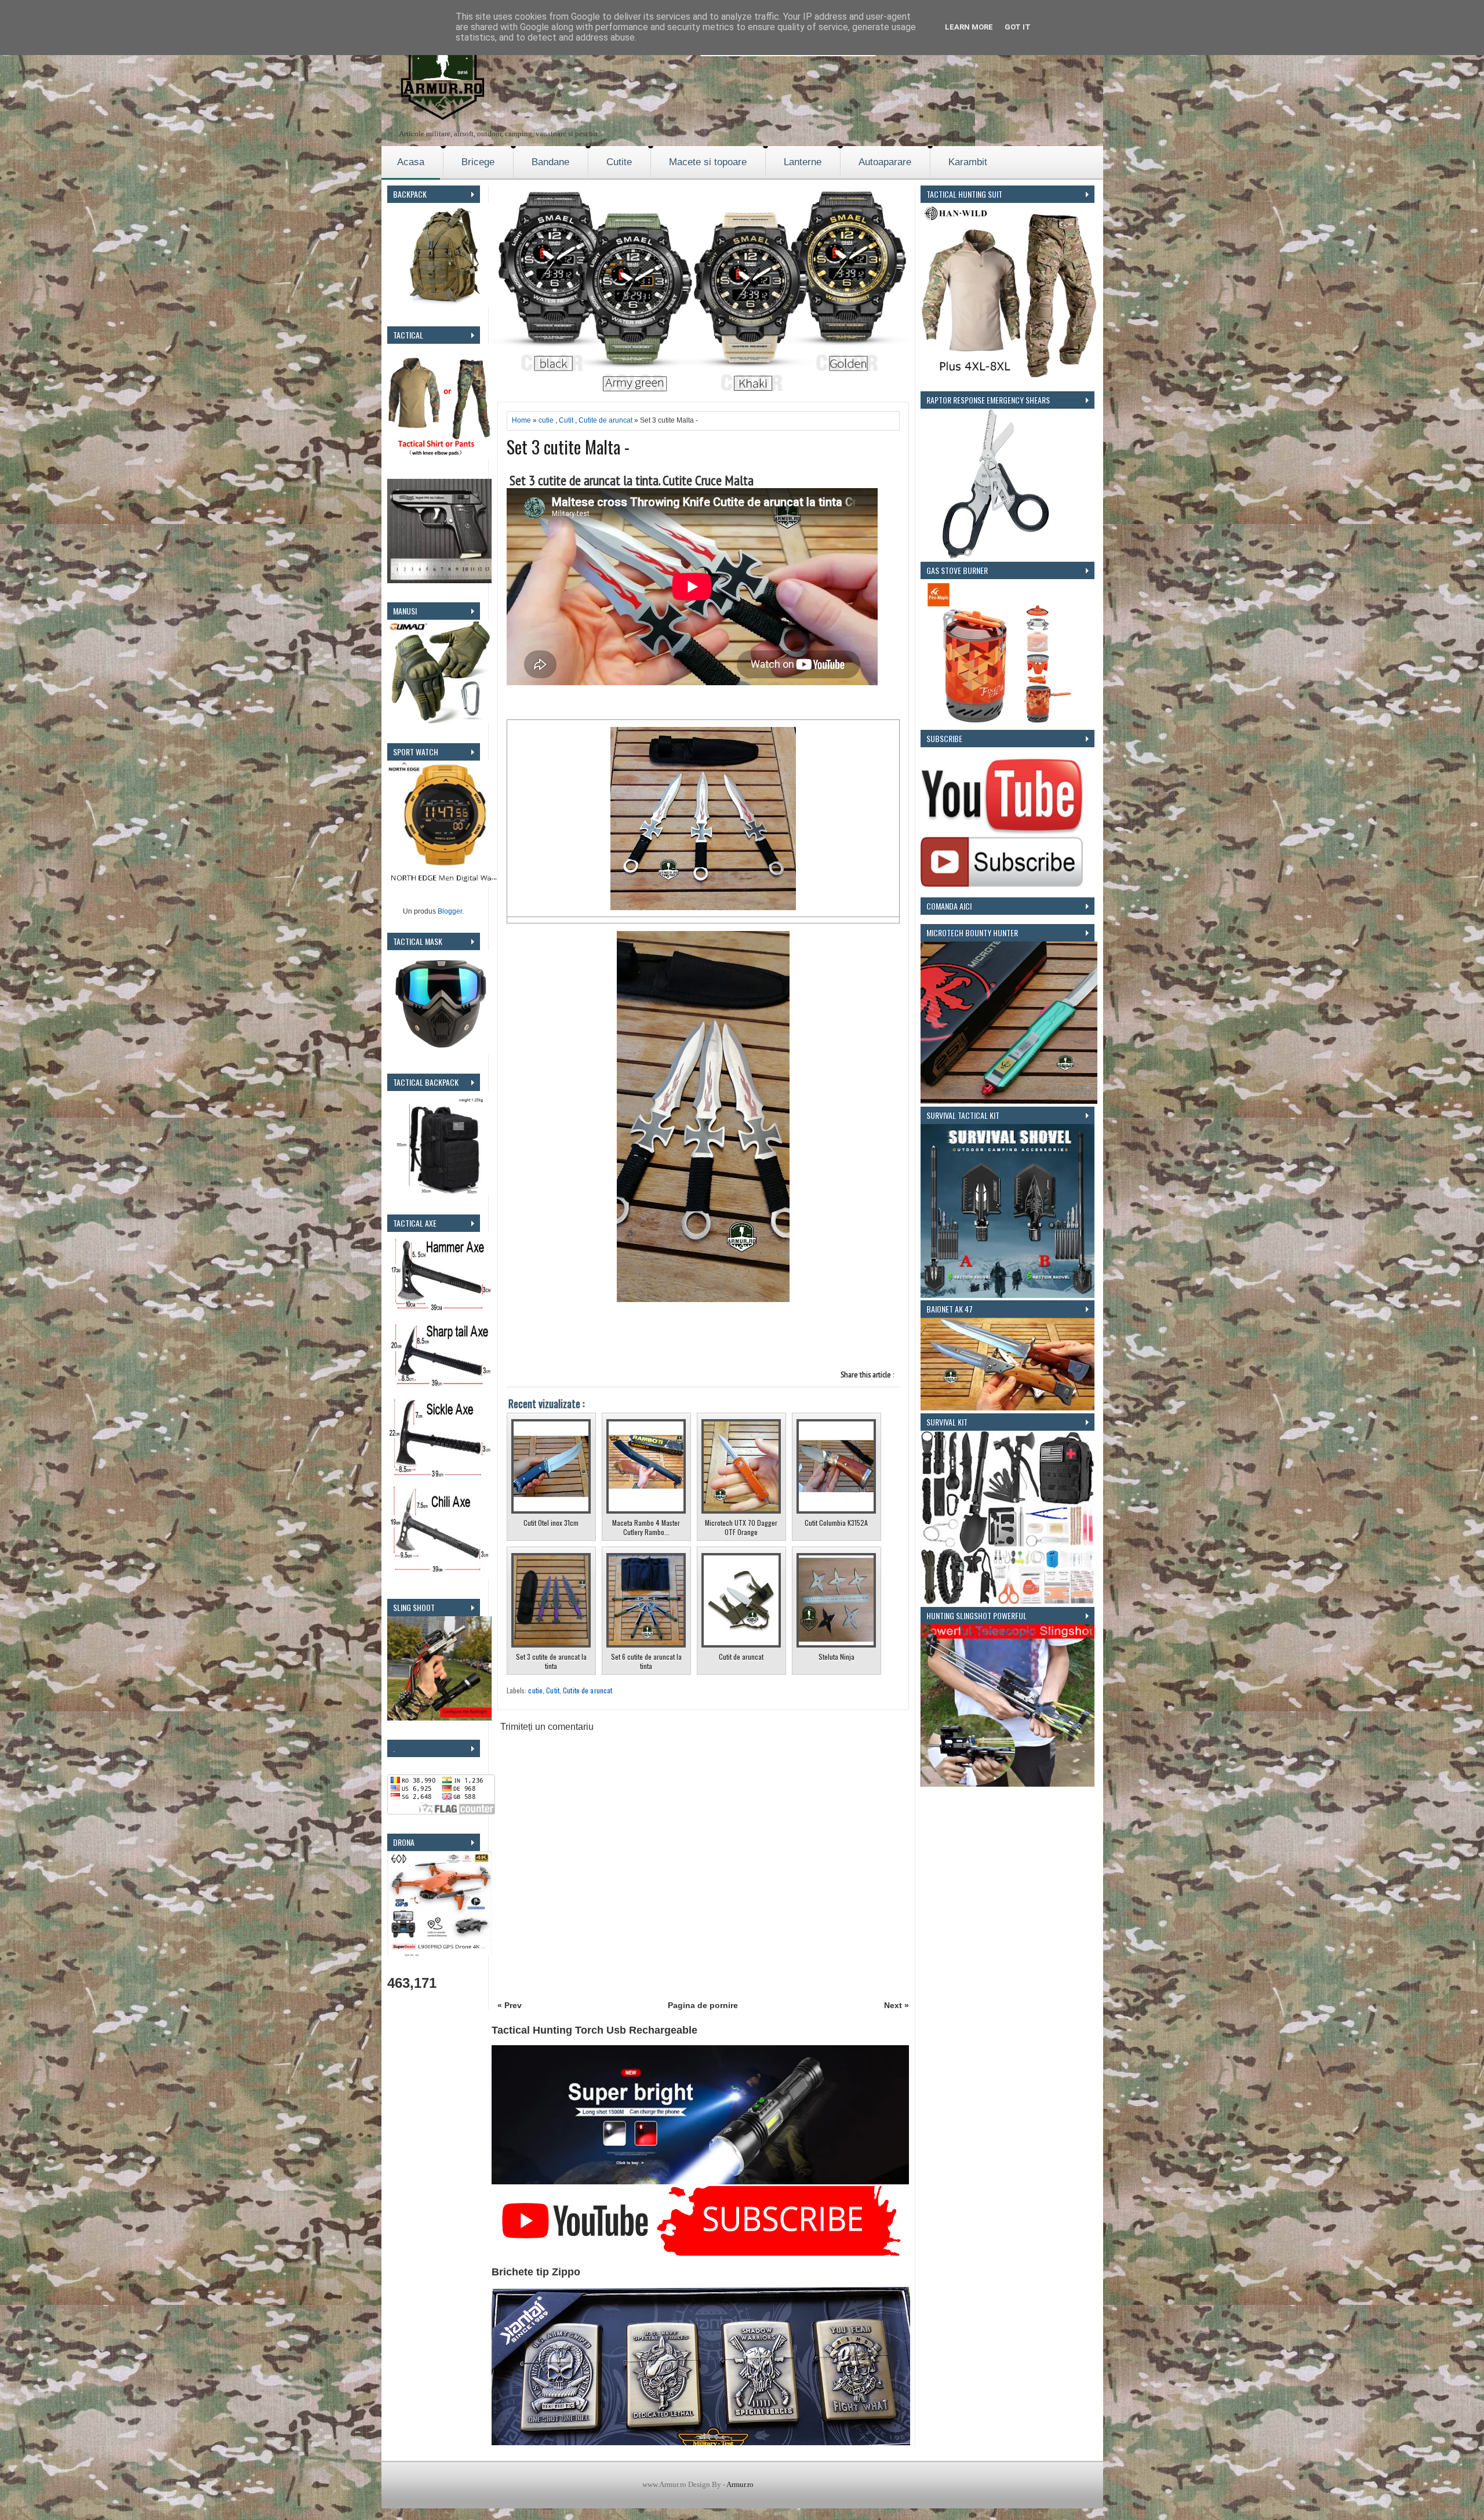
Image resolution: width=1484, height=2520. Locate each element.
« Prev (510, 2005)
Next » (896, 2005)
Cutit (566, 420)
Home (521, 420)
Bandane (550, 162)
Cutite (619, 162)
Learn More (969, 27)
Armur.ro (740, 2484)
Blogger (450, 911)
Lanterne (803, 162)
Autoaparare (885, 162)
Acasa (411, 162)
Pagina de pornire (703, 2005)
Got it (1018, 27)
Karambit (968, 162)
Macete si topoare (708, 162)
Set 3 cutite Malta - (568, 447)
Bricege (478, 162)
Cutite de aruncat (605, 420)
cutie (546, 420)
